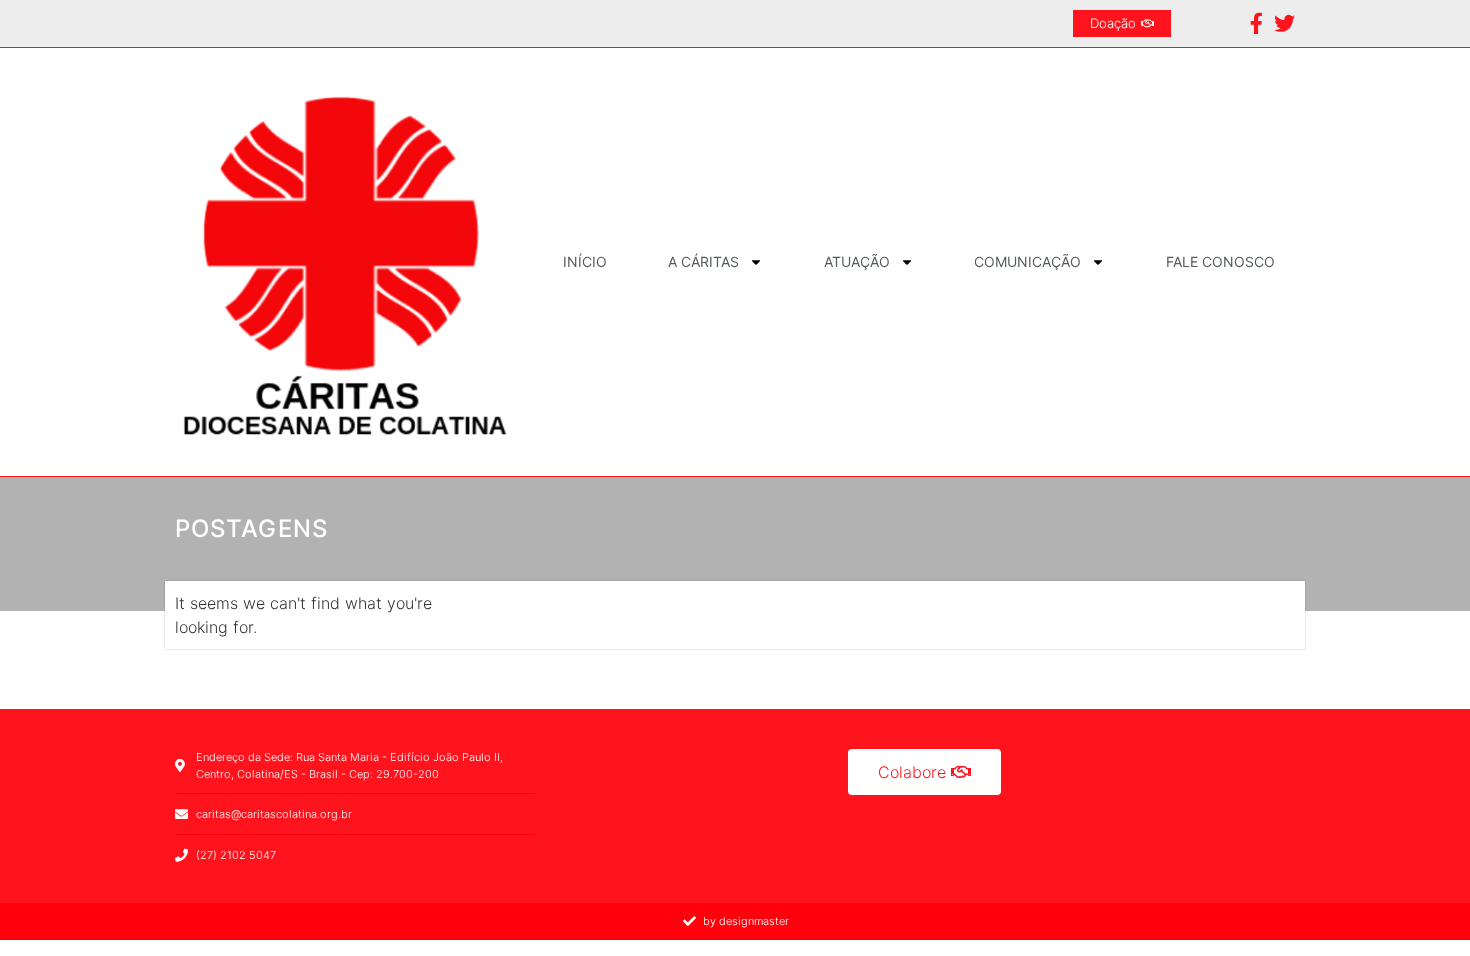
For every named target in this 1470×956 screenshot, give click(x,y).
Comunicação (1027, 261)
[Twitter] (1284, 23)
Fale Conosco (1220, 261)
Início (585, 261)
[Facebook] (1256, 23)
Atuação (857, 261)
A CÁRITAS (703, 261)
